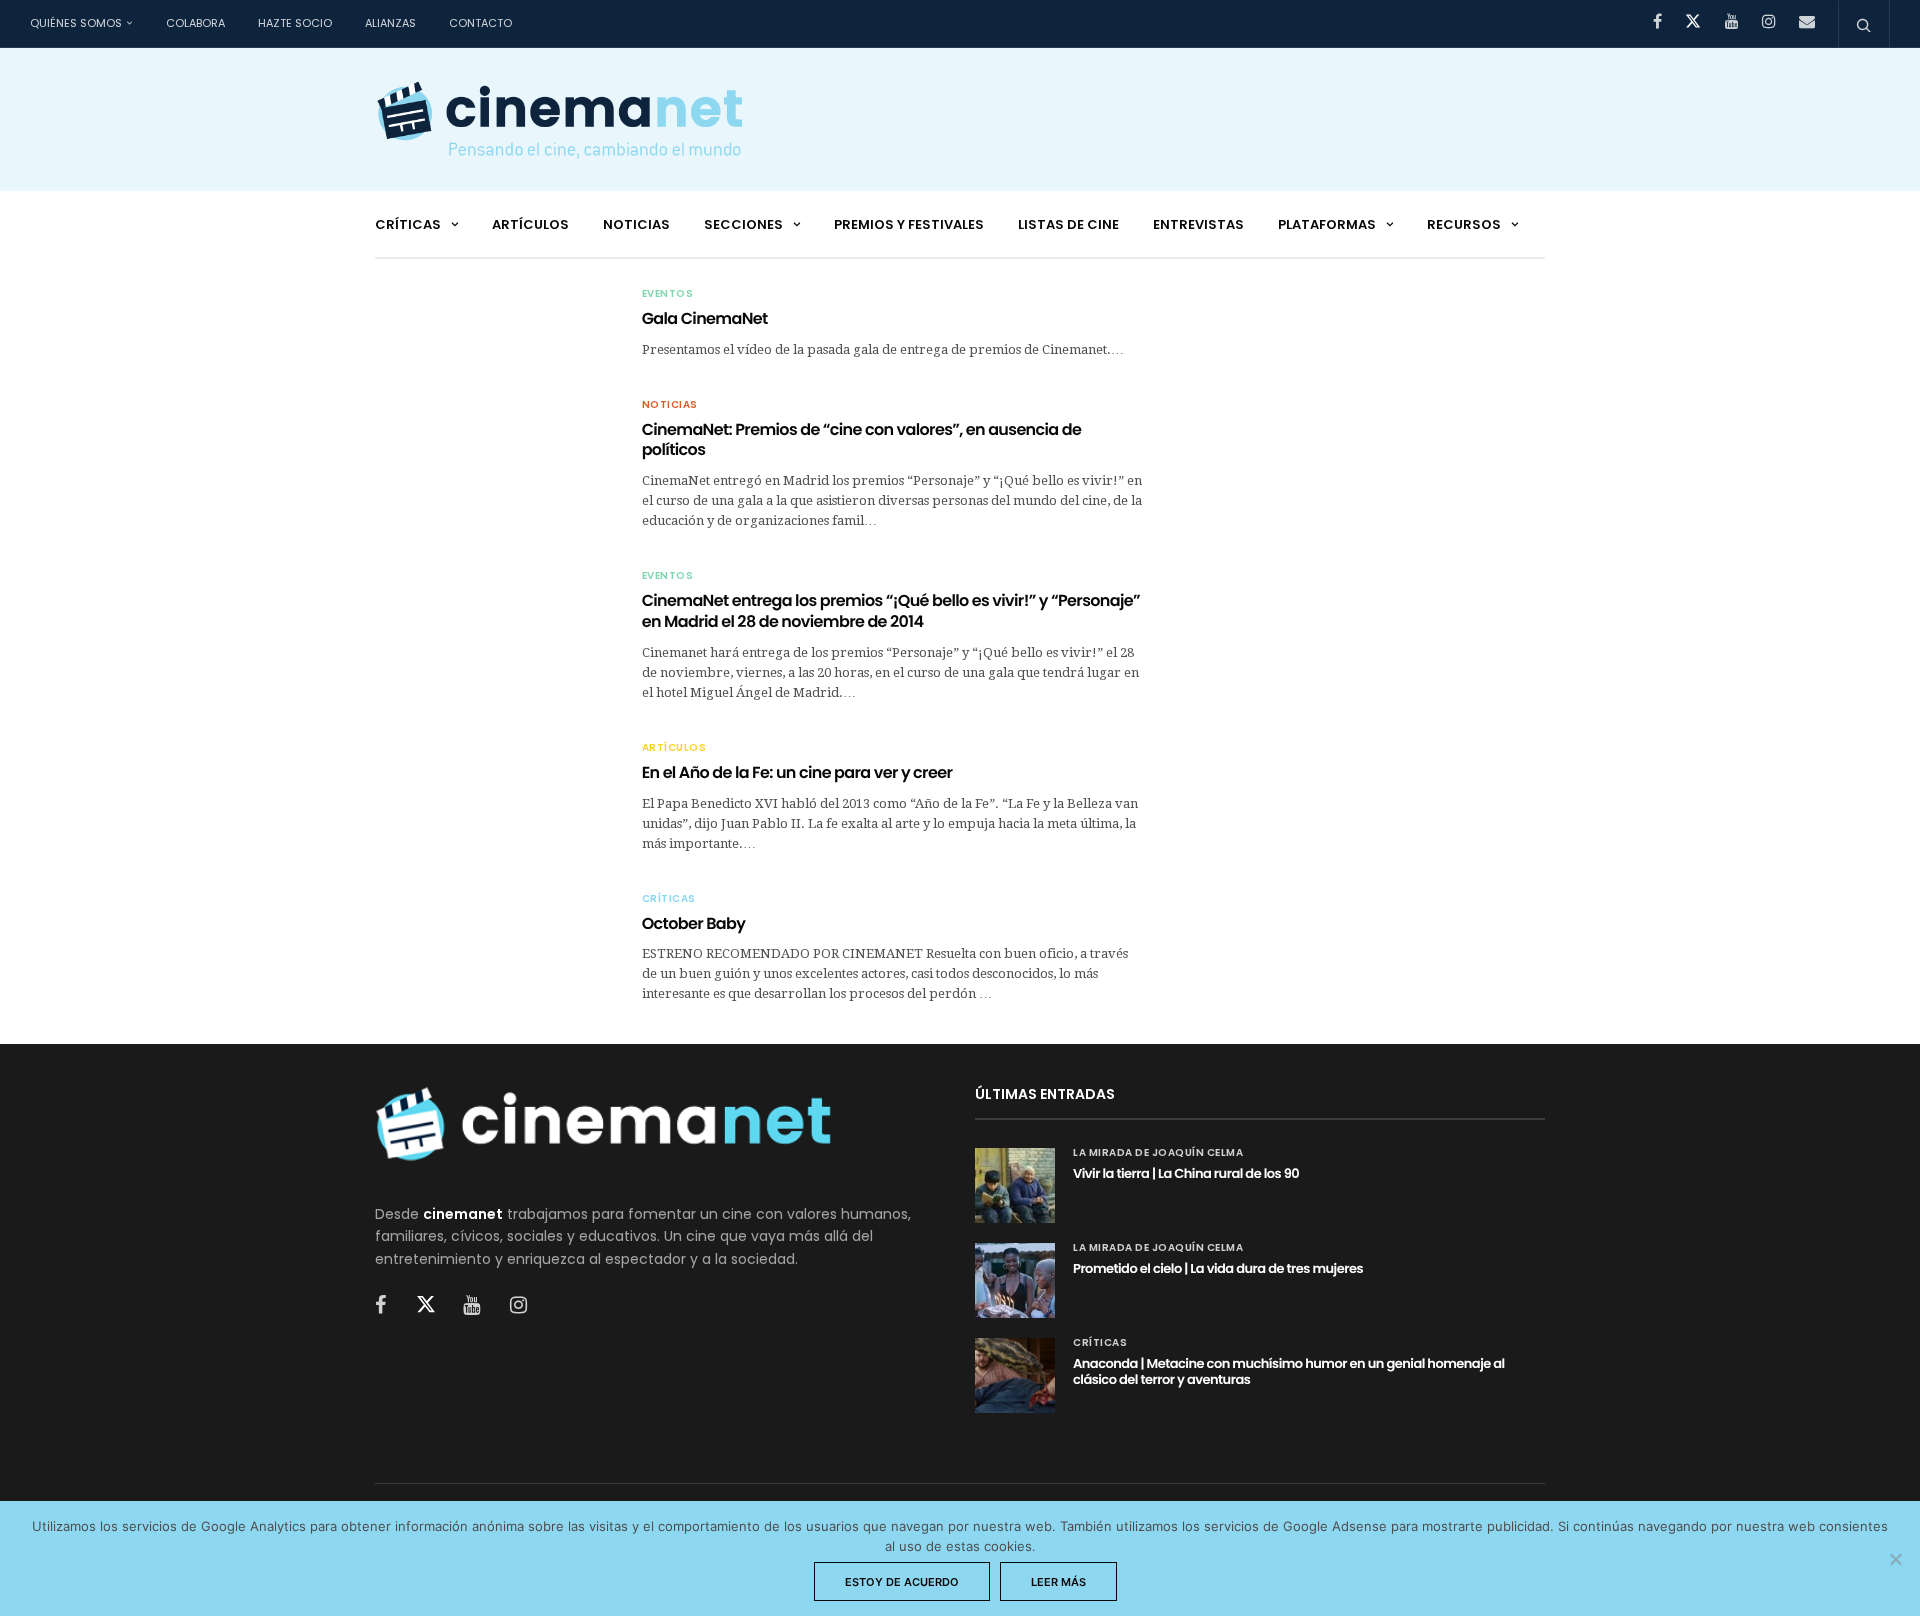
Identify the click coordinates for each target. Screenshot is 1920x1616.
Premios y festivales (909, 224)
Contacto (480, 23)
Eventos (668, 294)
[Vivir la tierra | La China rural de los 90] (1015, 1185)
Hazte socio (295, 23)
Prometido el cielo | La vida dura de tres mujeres (1218, 1268)
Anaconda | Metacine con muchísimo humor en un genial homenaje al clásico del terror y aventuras (1289, 1371)
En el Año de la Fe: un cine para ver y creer (797, 772)
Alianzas (390, 23)
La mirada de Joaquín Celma (1158, 1153)
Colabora (195, 23)
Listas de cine (1068, 224)
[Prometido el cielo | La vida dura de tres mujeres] (1015, 1280)
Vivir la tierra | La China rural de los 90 (1186, 1173)
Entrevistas (1198, 224)
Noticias (636, 224)
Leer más (1058, 1582)
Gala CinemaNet (705, 318)
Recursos (1464, 224)
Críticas (408, 224)
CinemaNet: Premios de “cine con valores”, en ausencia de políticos (862, 440)
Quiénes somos (76, 23)
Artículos (530, 224)
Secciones (743, 224)
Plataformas (1327, 224)
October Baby (694, 923)
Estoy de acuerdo (902, 1582)
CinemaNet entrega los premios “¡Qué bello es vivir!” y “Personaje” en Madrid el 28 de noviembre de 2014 (891, 611)
